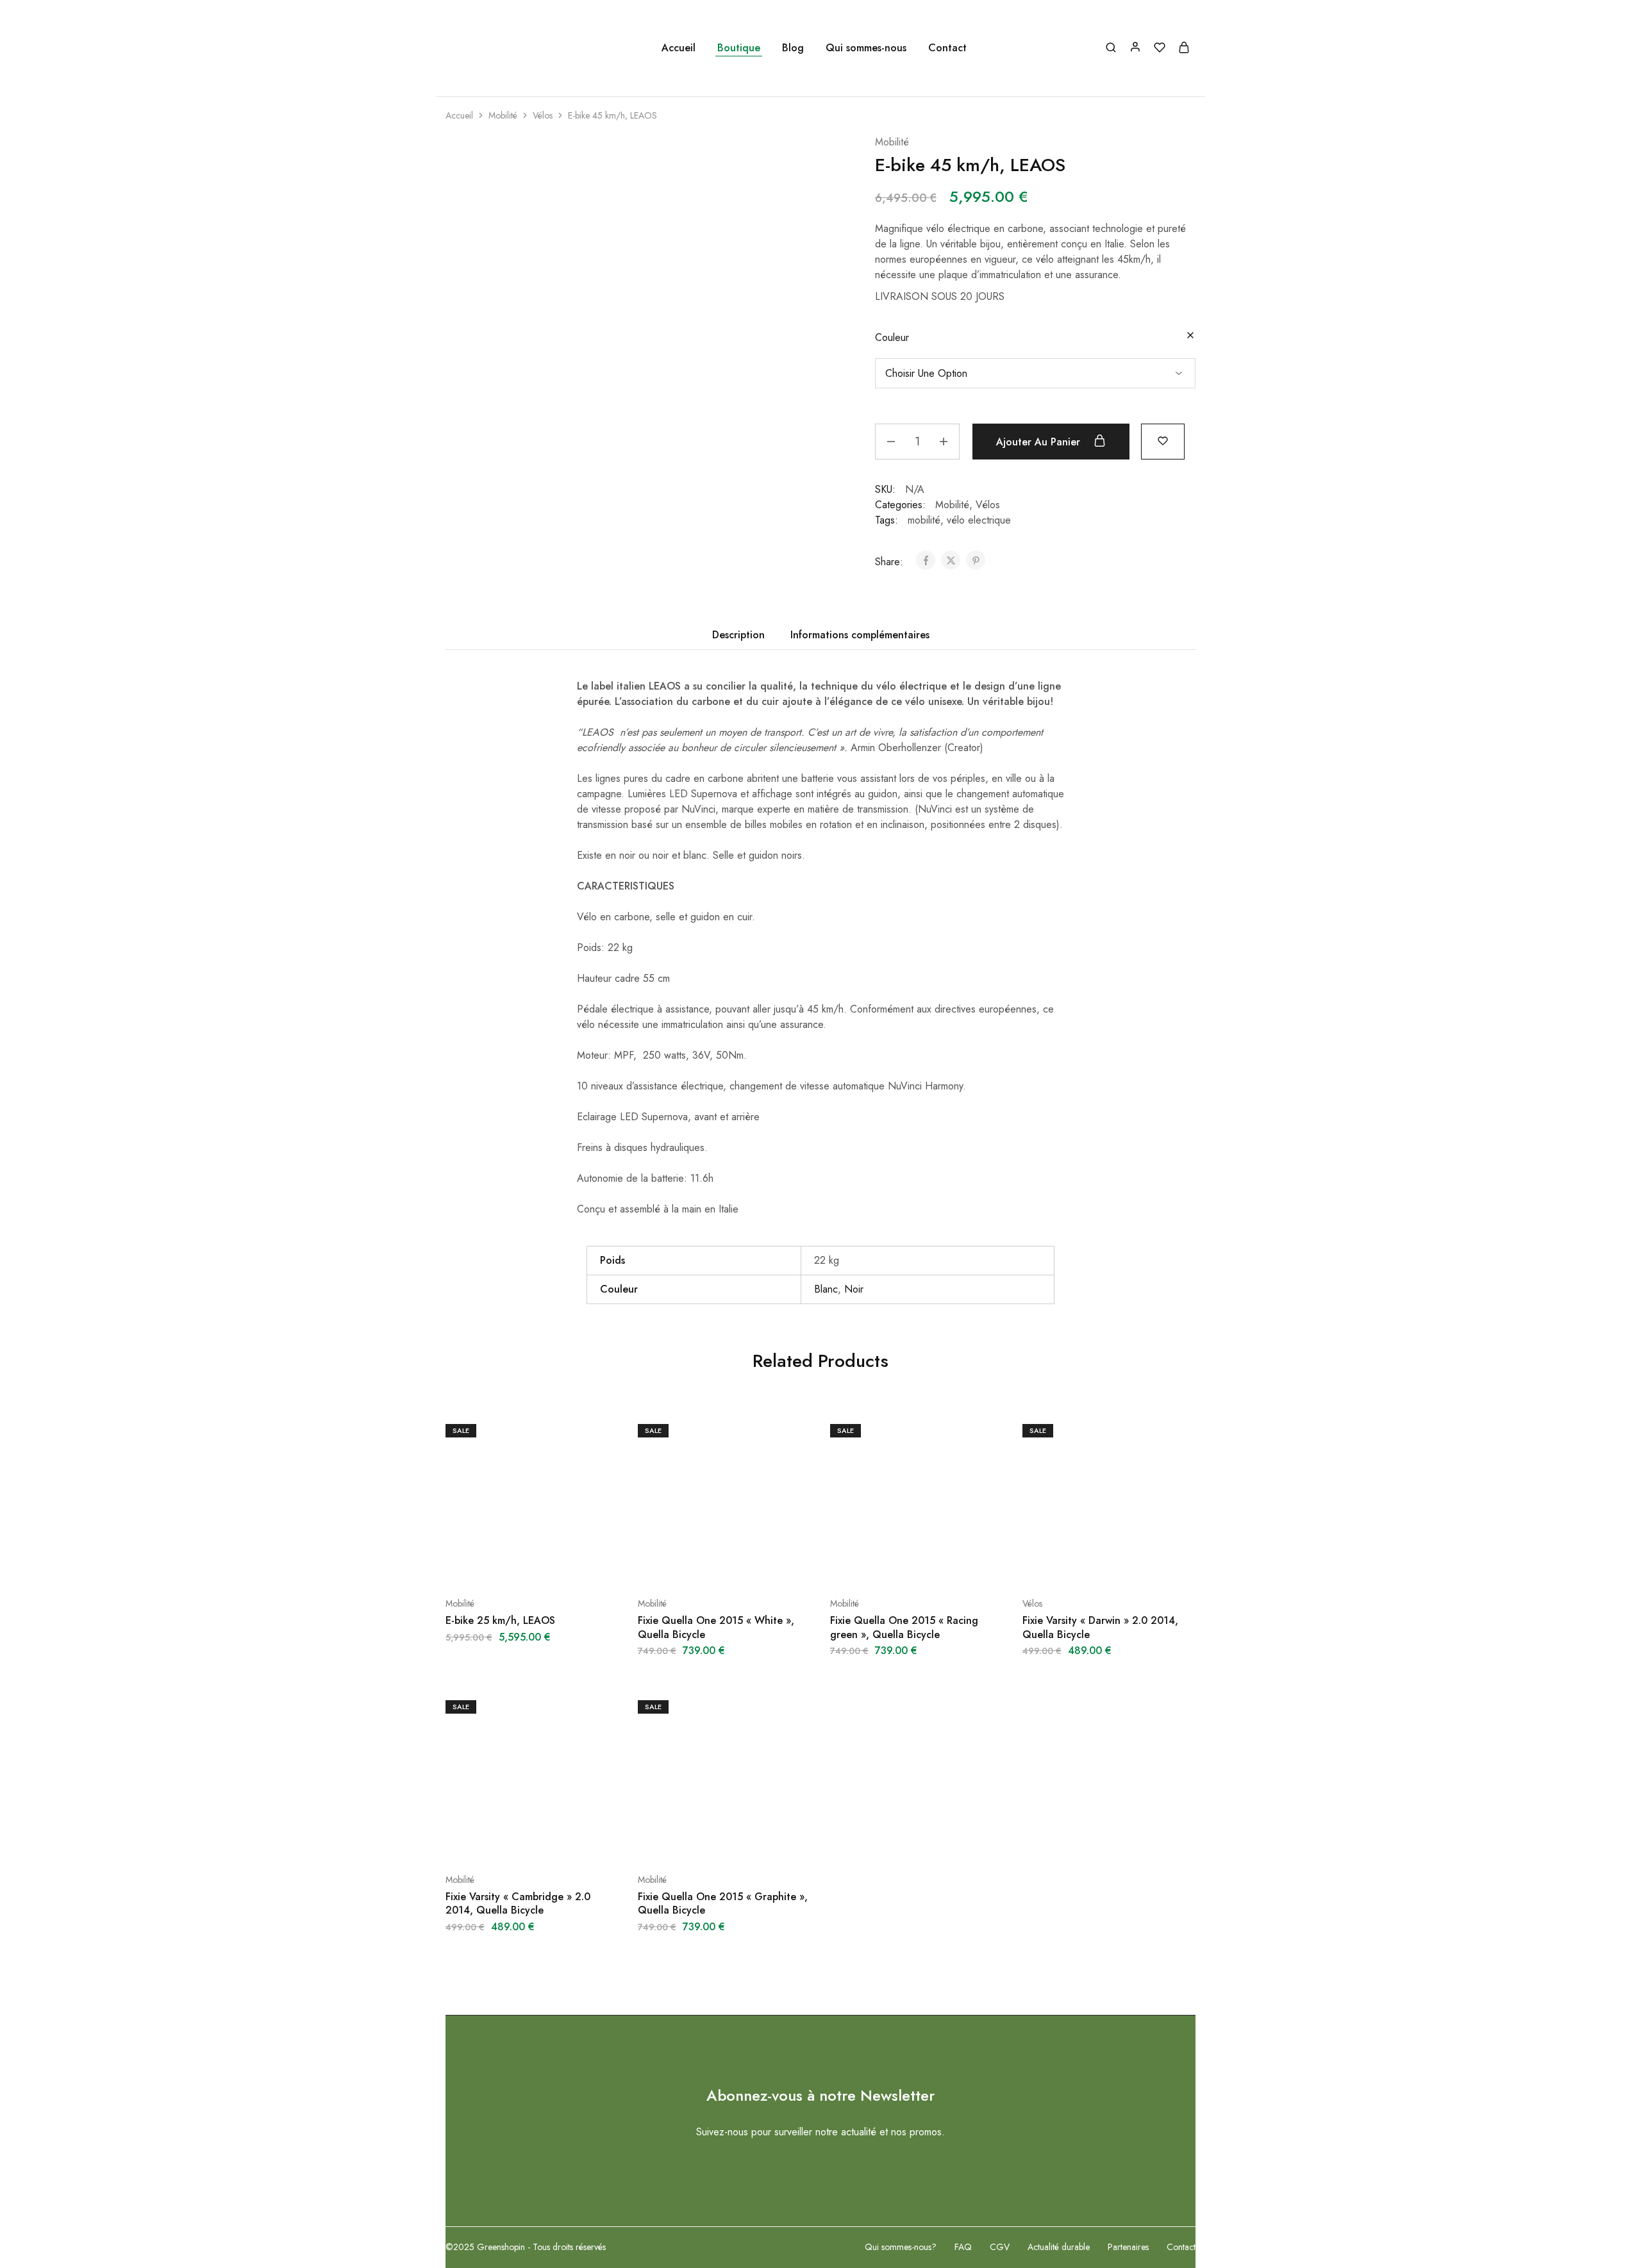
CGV (1000, 2247)
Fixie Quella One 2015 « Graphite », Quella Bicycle (723, 1903)
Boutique (739, 48)
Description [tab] (738, 635)
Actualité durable (1059, 2247)
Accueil (679, 48)
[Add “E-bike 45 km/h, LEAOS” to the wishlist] (1163, 440)
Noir (854, 1289)
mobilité (924, 520)
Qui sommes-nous (866, 48)
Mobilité (503, 115)
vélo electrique (979, 520)
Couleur (892, 337)
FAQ (963, 2247)
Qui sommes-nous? (901, 2247)
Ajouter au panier (1040, 442)
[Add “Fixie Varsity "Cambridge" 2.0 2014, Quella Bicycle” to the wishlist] (564, 1841)
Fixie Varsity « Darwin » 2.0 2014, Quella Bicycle (1100, 1627)
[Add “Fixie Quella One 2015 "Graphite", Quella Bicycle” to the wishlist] (756, 1841)
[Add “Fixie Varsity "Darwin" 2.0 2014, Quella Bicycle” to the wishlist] (1141, 1565)
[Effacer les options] (1190, 336)
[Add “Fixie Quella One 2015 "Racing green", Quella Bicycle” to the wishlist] (949, 1565)
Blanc (826, 1289)
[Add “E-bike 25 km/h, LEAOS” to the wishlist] (564, 1565)
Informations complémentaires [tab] (860, 635)
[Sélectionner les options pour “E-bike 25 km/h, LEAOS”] (500, 1565)
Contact (947, 48)
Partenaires (1128, 2247)
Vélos (543, 115)
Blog (793, 48)
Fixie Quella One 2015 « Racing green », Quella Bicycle (904, 1627)
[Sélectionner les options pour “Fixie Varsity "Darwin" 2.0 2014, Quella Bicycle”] (1077, 1565)
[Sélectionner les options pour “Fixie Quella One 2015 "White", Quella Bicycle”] (692, 1565)
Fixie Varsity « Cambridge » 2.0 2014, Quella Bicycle (518, 1903)
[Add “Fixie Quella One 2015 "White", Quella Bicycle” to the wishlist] (756, 1565)
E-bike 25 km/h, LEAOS (500, 1620)
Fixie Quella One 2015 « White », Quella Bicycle (716, 1627)
